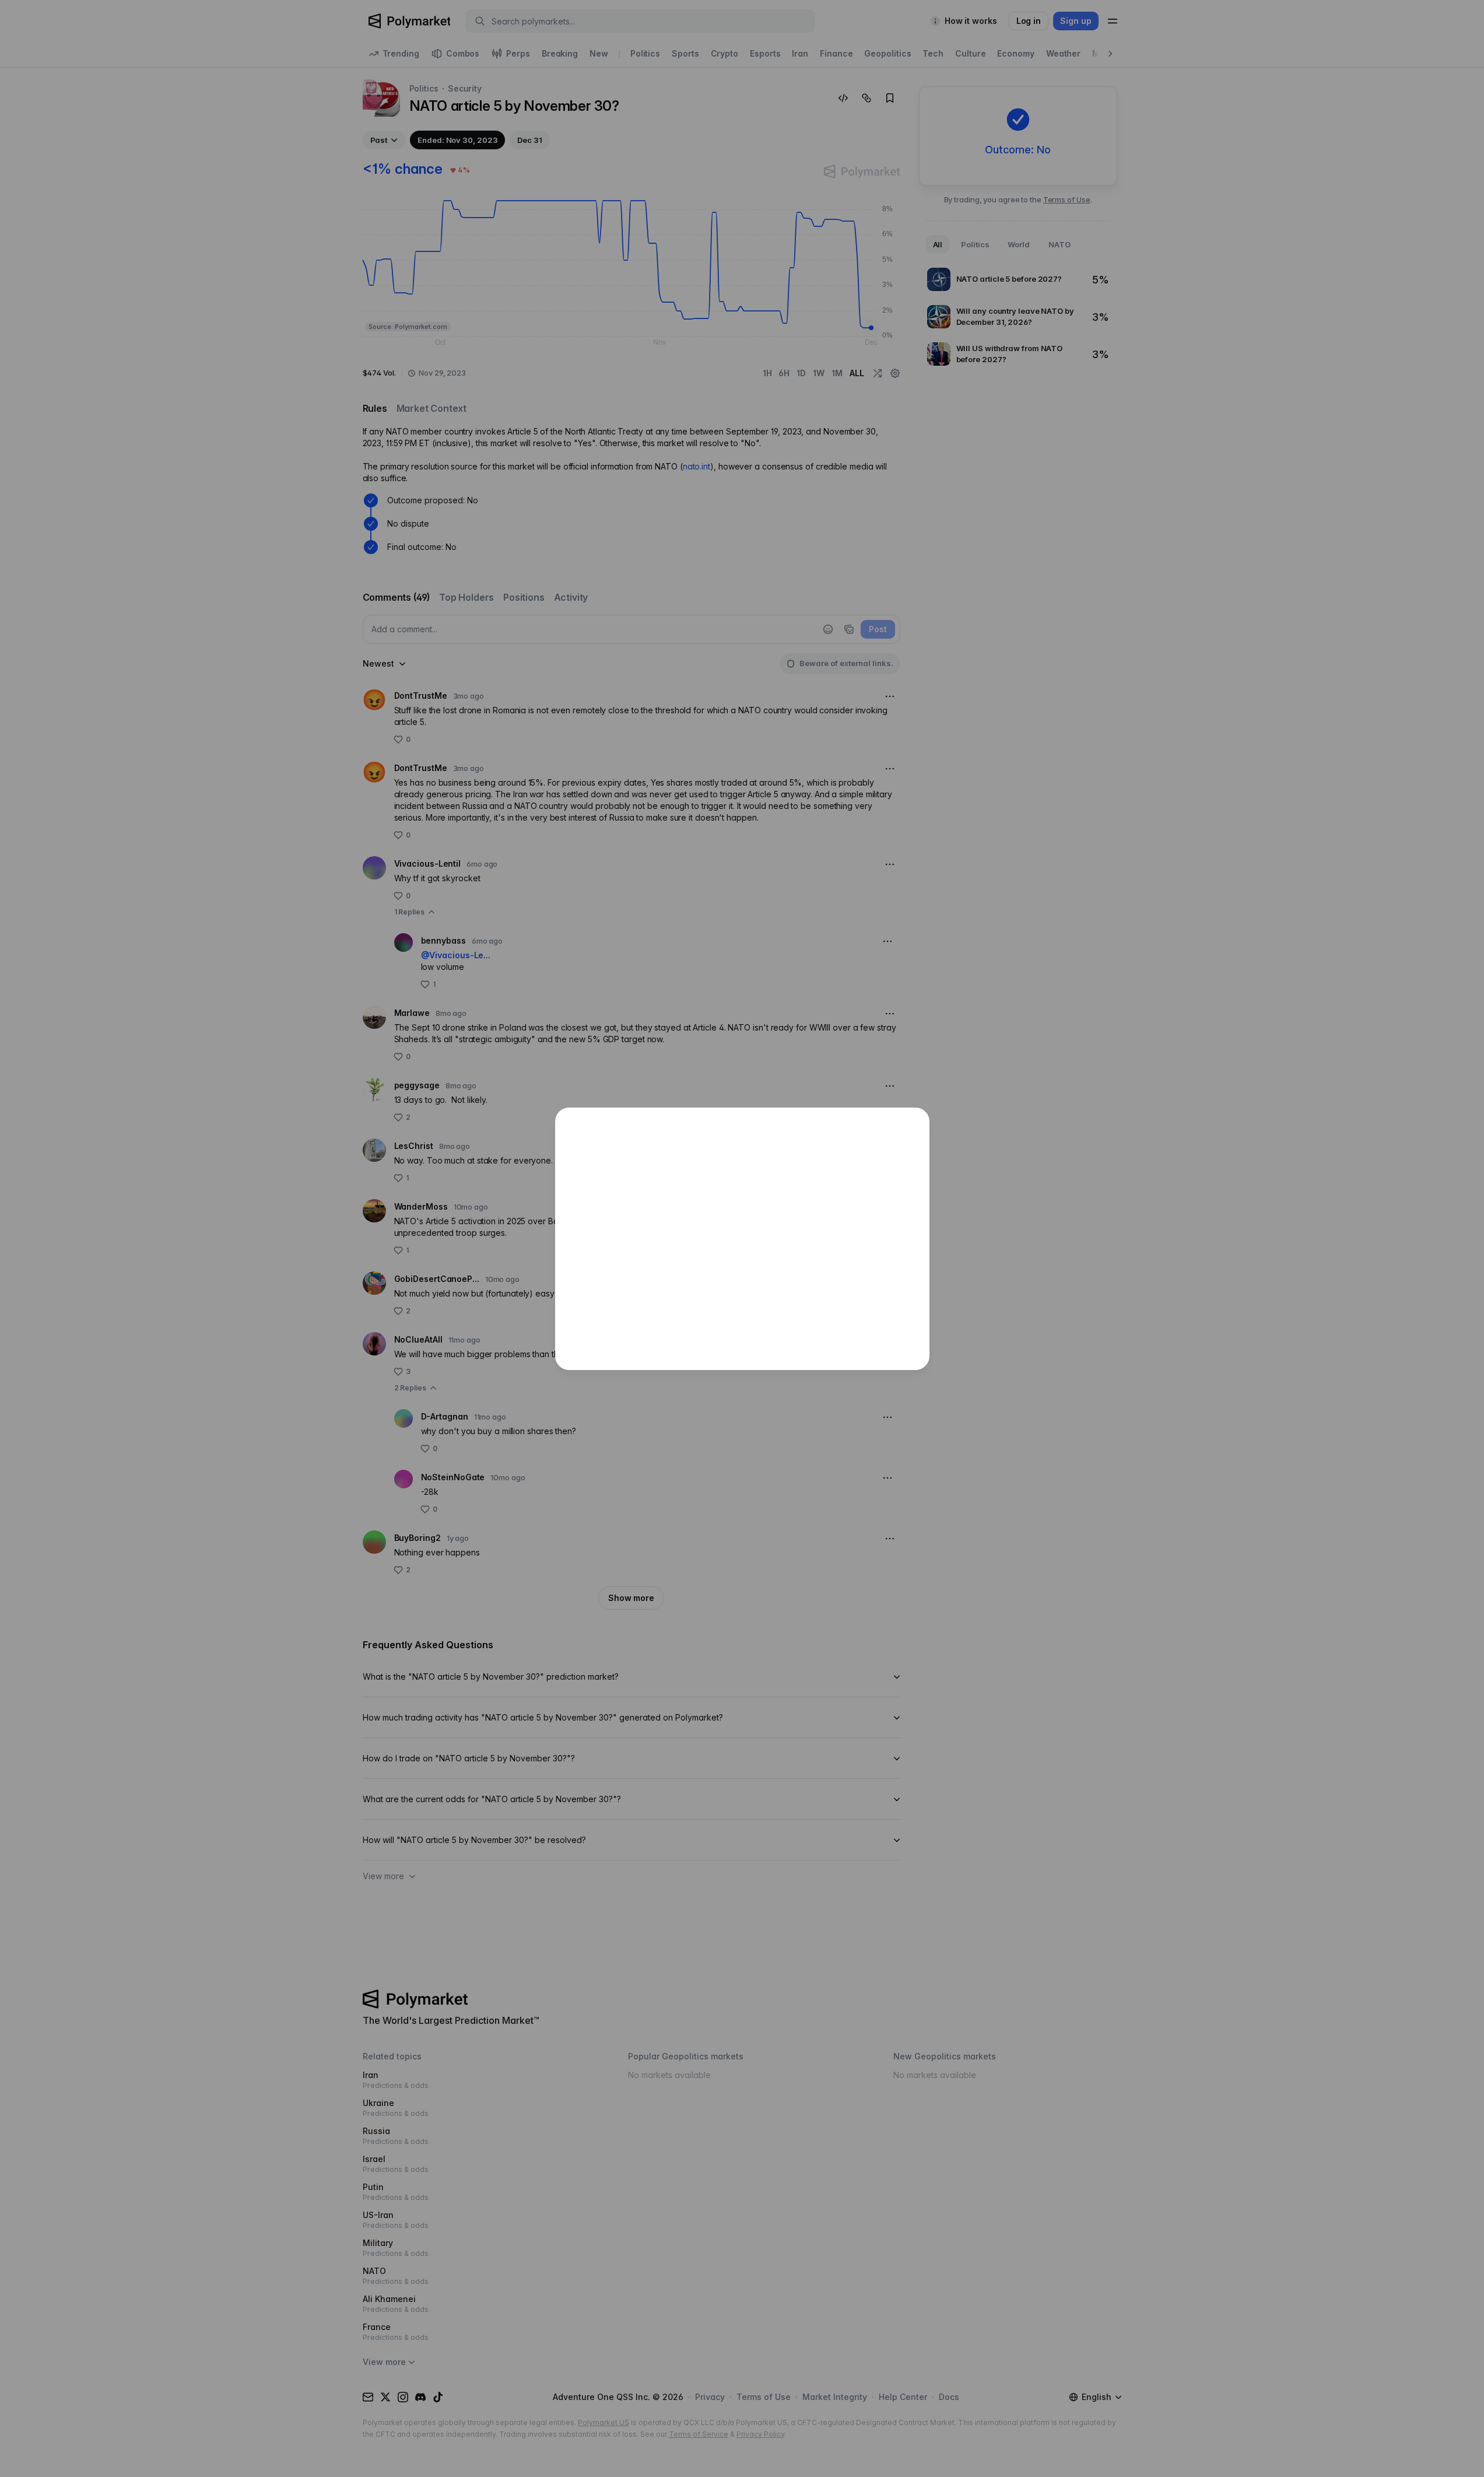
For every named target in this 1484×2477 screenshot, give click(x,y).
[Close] (914, 1123)
